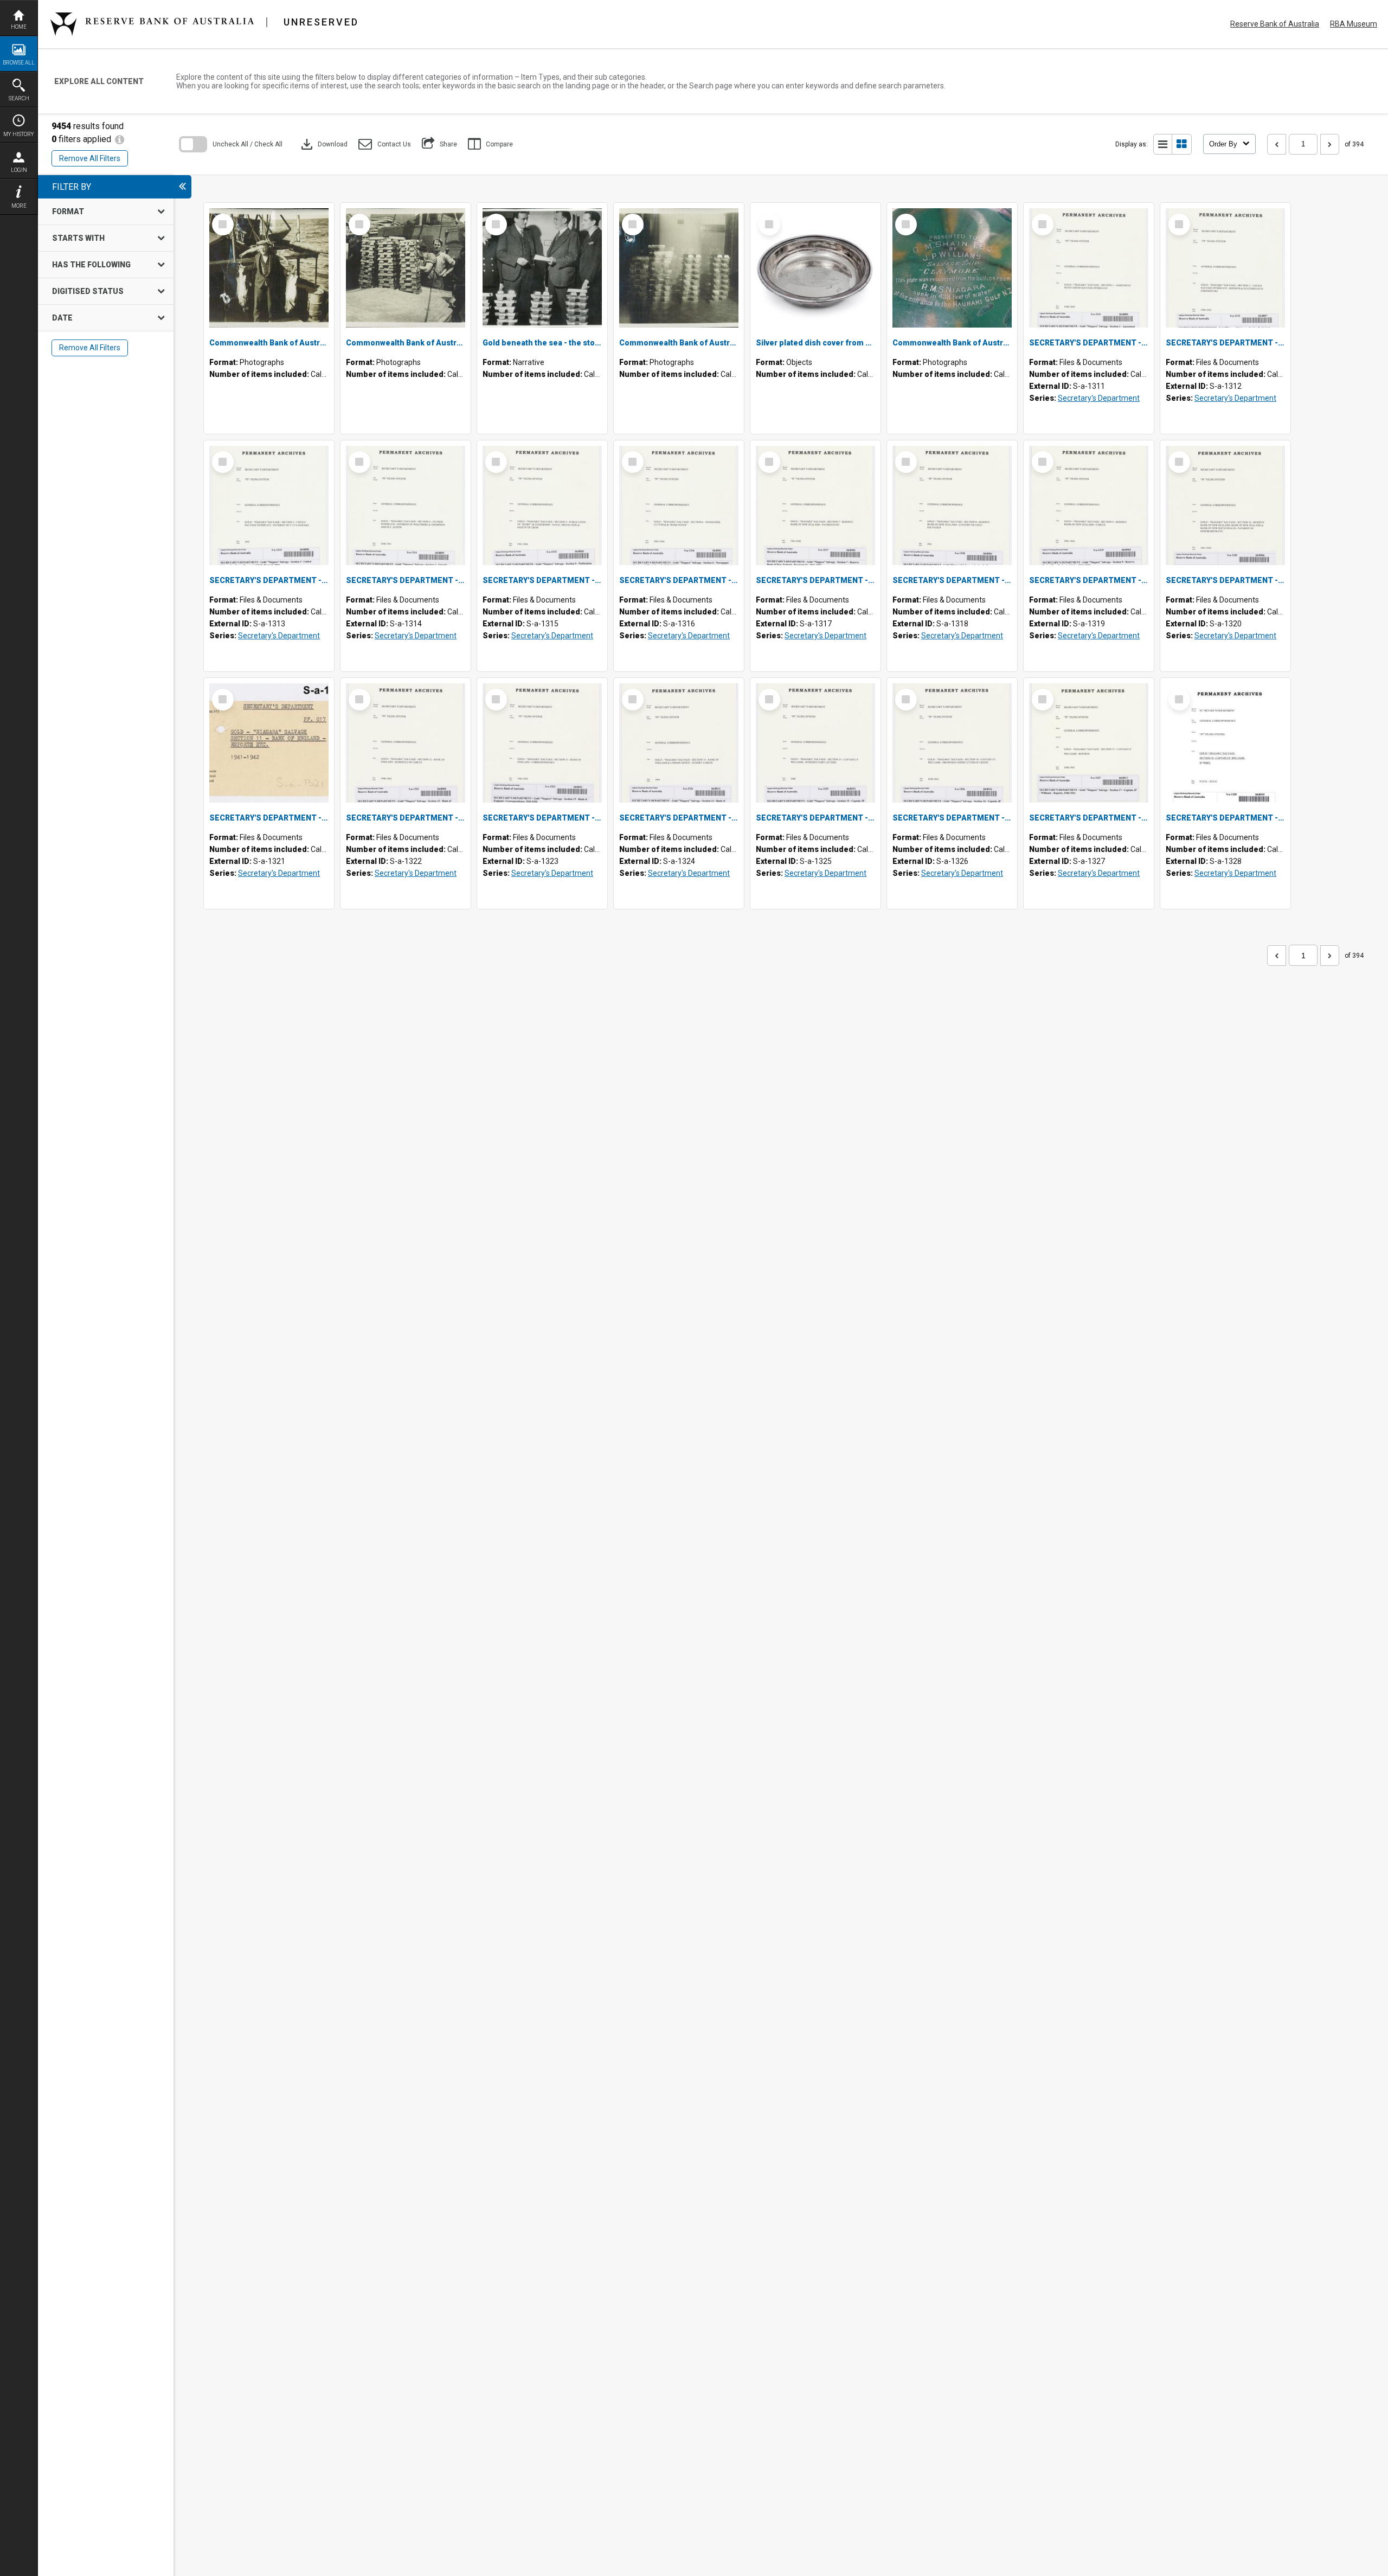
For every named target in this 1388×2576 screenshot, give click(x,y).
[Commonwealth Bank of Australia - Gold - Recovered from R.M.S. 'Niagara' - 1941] (679, 268)
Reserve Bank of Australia (1275, 24)
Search (19, 98)
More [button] (19, 206)
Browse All (19, 63)
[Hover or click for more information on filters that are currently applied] (120, 139)
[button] (385, 144)
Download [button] (323, 144)
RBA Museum (1354, 24)
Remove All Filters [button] (90, 158)
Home (19, 27)
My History (19, 134)
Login (19, 170)
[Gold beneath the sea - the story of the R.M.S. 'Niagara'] (542, 268)
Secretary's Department (1099, 398)
